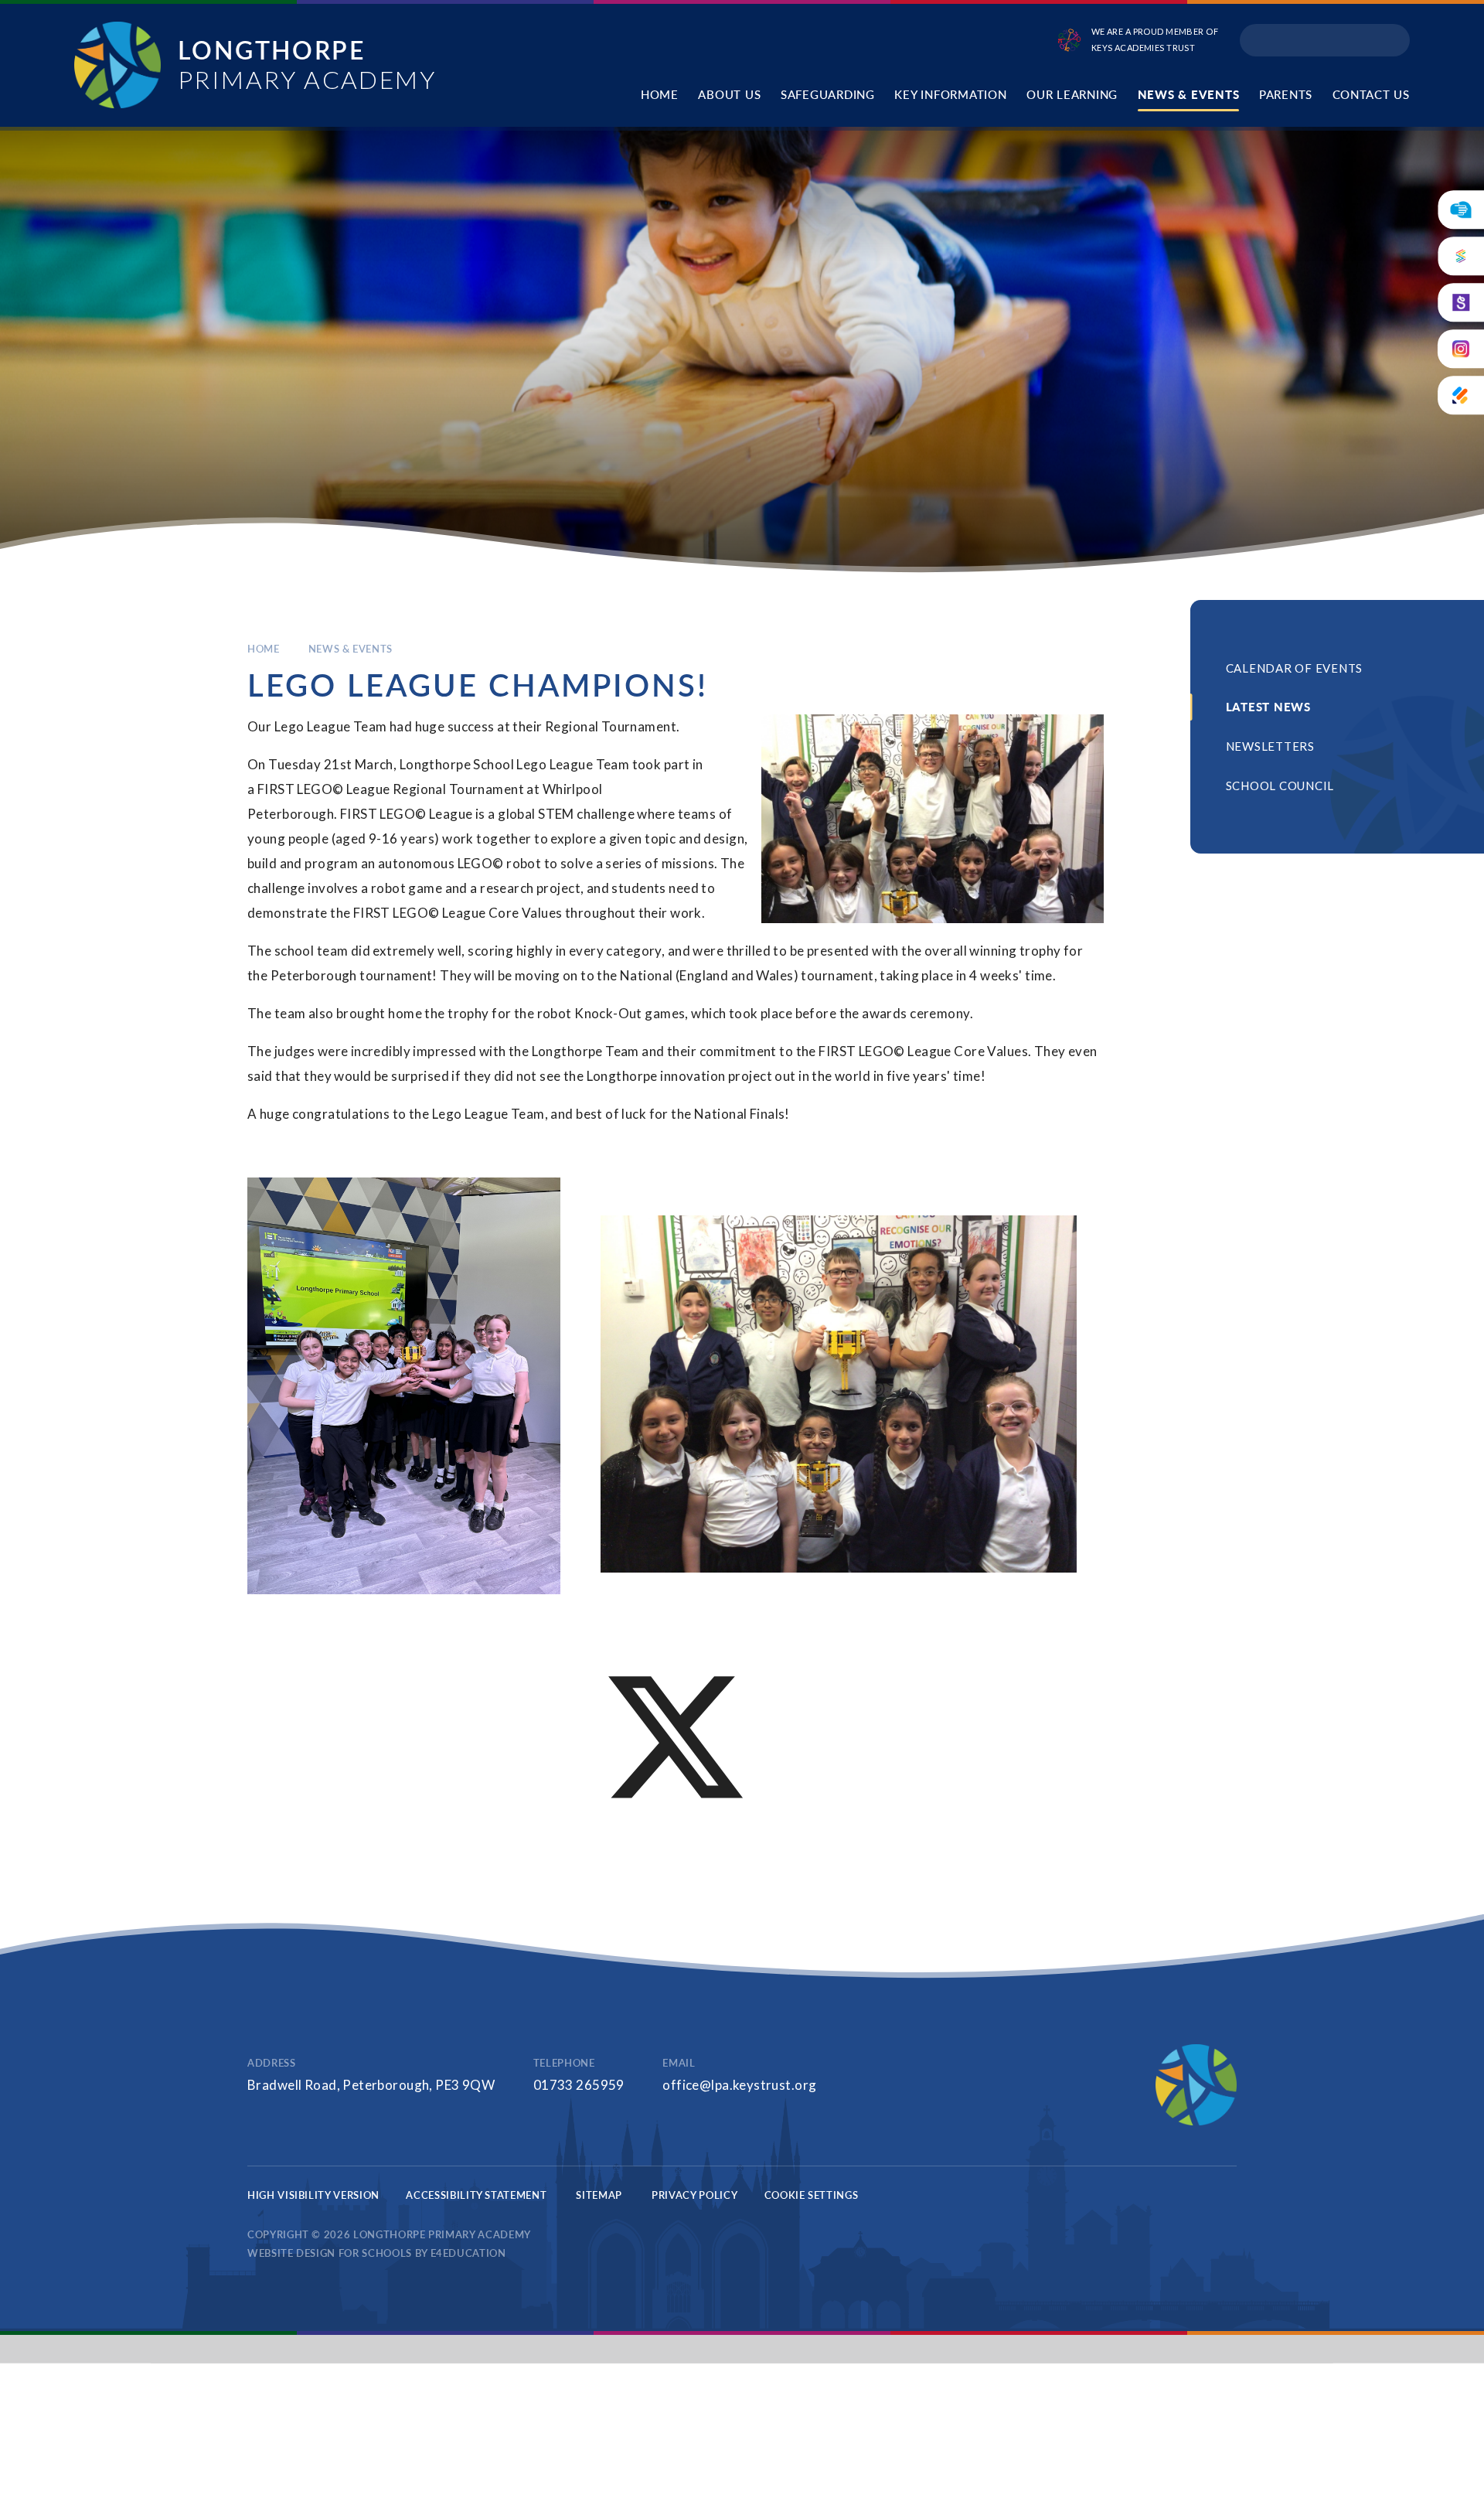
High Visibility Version (313, 2195)
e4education (468, 2253)
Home (264, 649)
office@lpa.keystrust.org (739, 2085)
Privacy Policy (694, 2195)
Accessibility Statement (476, 2195)
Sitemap (599, 2195)
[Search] (1392, 40)
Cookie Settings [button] (812, 2195)
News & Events (351, 649)
